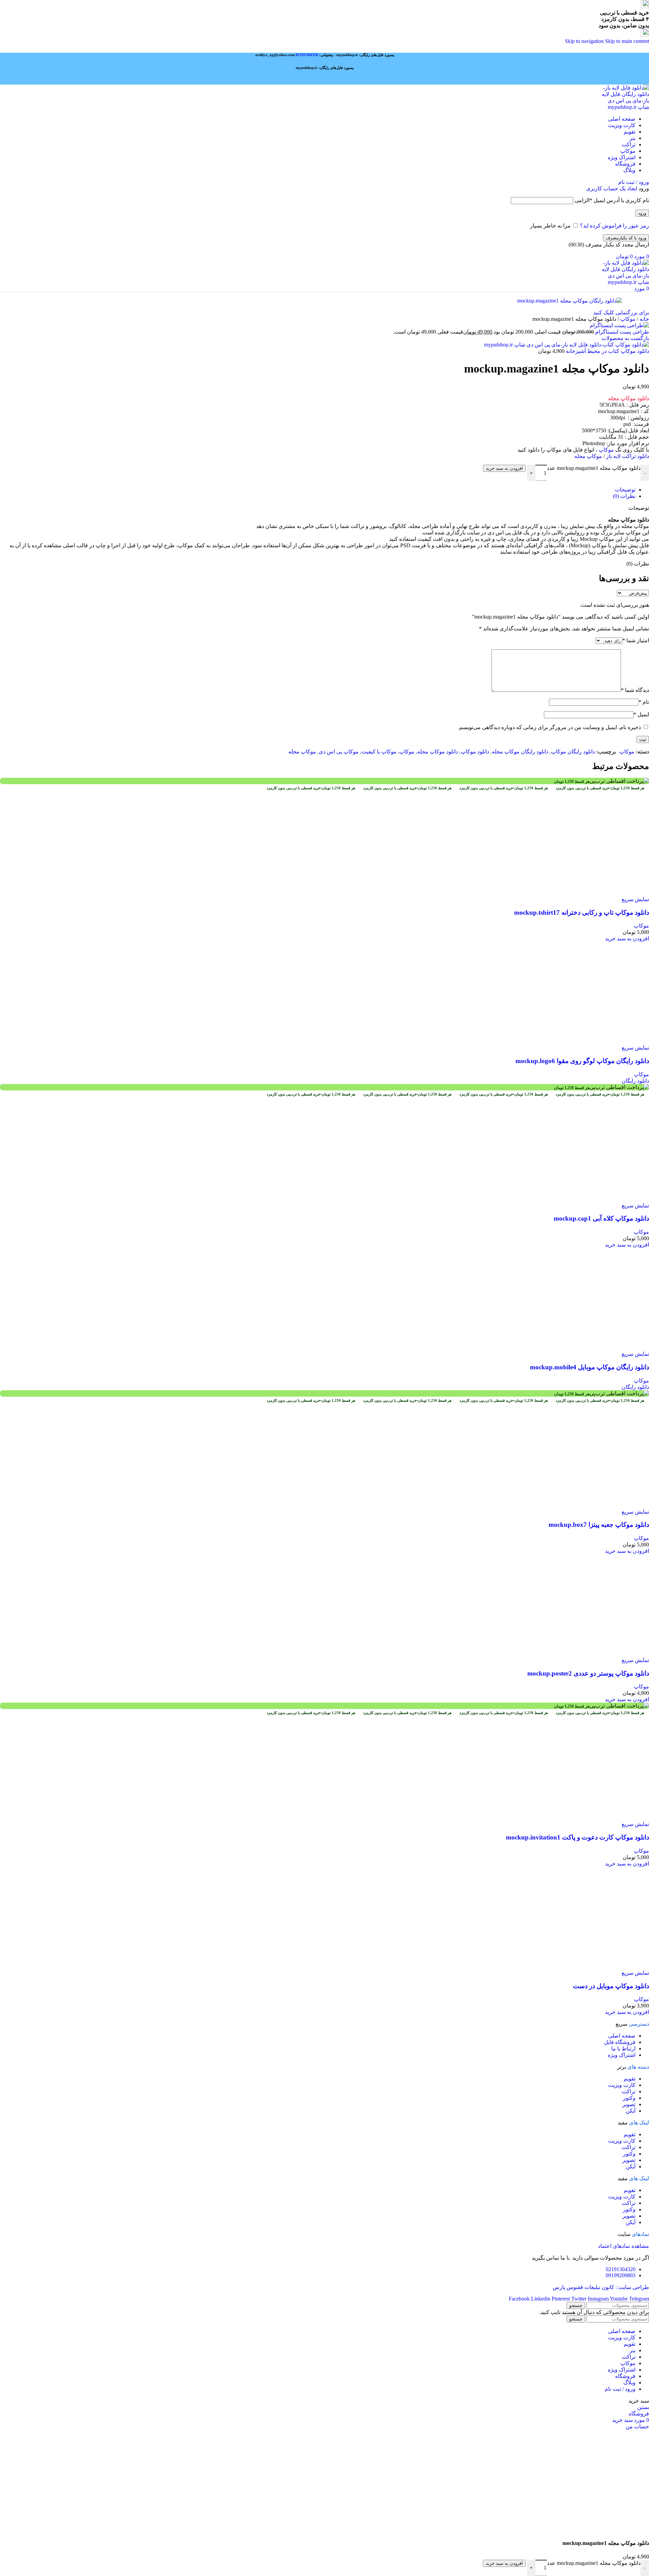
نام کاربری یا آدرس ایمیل (612, 200)
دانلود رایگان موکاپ (573, 752)
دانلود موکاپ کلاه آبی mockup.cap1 (601, 2431)
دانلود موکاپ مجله (438, 752)
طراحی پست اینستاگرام (621, 332)
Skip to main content (627, 41)
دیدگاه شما (635, 690)
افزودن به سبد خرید (504, 468)
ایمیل (641, 714)
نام (644, 702)
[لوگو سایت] (625, 107)
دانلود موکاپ (475, 752)
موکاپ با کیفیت (379, 752)
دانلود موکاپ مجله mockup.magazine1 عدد (594, 468)
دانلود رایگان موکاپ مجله (520, 752)
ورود (642, 213)
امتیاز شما (636, 640)
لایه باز (628, 456)
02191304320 (307, 55)
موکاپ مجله (588, 456)
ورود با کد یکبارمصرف (626, 238)
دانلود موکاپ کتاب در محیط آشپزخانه (607, 351)
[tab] (625, 490)
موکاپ (627, 319)
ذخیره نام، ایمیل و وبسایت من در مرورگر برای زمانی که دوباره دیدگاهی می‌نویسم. (549, 727)
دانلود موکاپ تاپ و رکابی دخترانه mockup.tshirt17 (582, 1317)
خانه (644, 319)
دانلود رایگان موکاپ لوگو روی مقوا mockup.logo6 (582, 1869)
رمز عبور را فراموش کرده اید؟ (615, 226)
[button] (627, 1343)
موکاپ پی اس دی (339, 752)
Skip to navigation (585, 41)
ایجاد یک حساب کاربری (612, 188)
